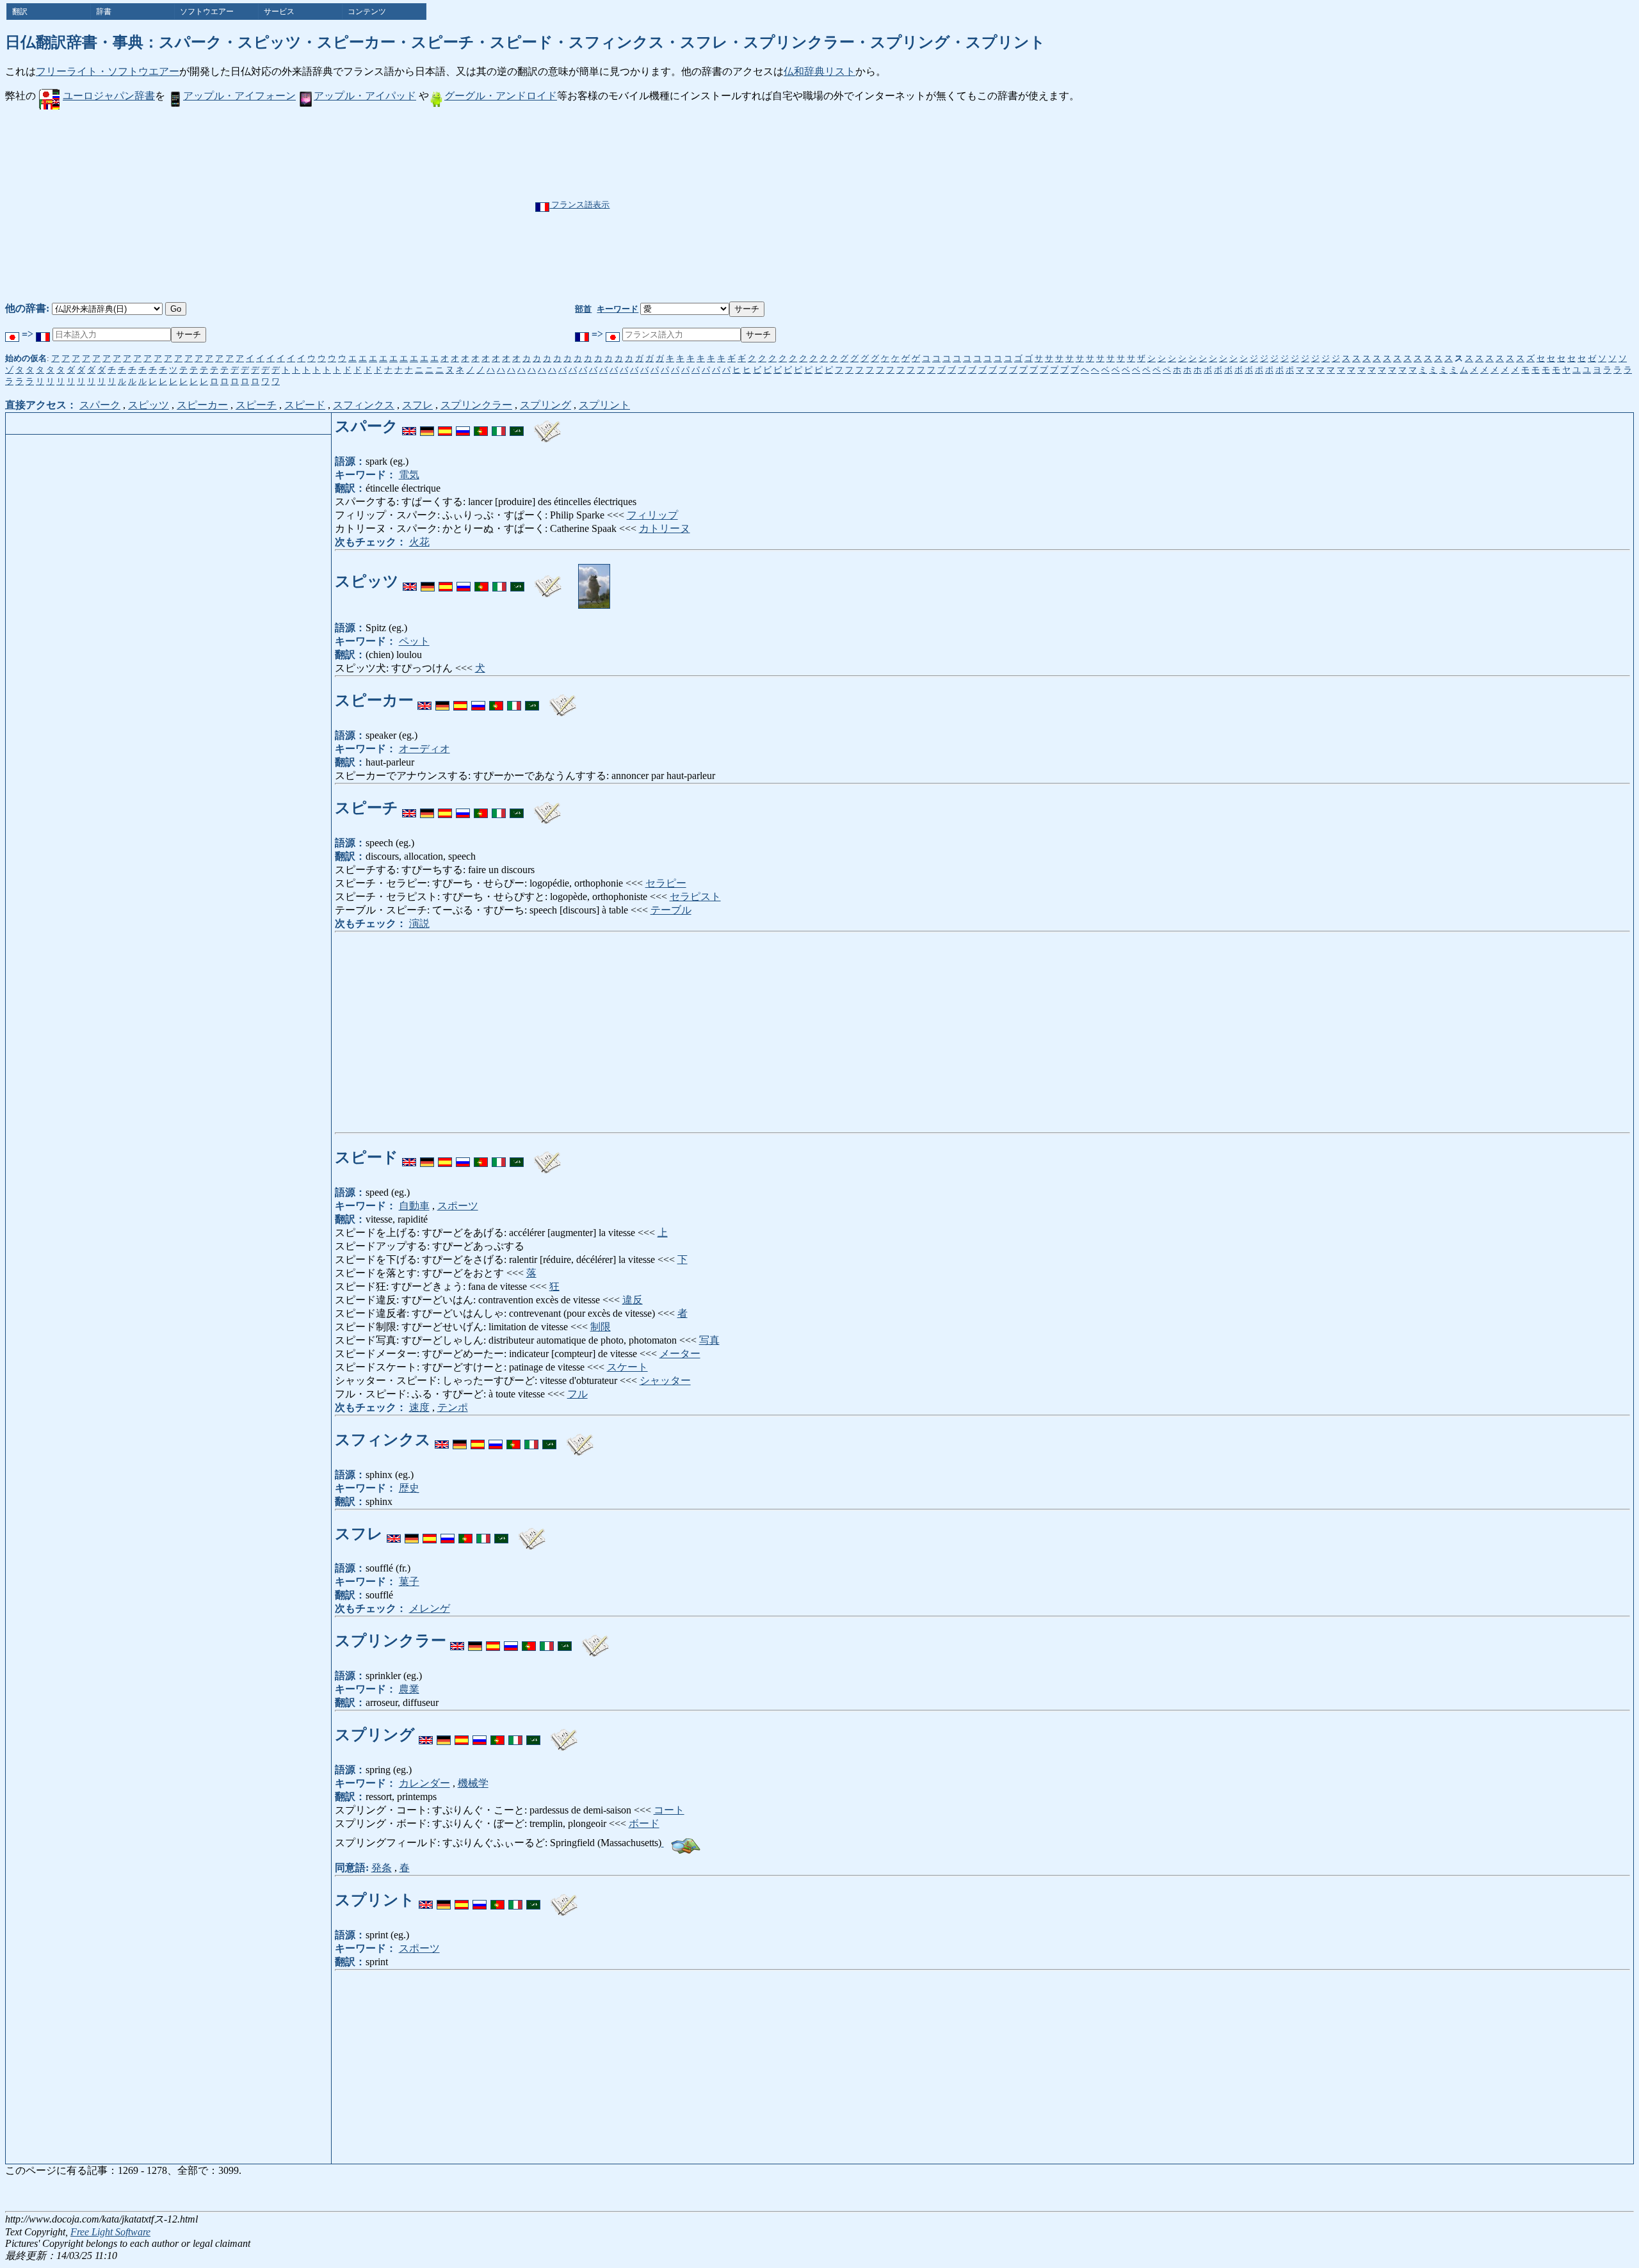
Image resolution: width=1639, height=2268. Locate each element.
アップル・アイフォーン (239, 96)
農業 (409, 1689)
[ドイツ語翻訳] (427, 426)
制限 (601, 1327)
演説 (419, 923)
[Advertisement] (863, 205)
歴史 (409, 1488)
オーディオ (424, 749)
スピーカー (202, 405)
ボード (644, 1823)
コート (669, 1810)
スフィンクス (364, 405)
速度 (419, 1407)
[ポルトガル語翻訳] (481, 426)
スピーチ (256, 405)
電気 (409, 475)
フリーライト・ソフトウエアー (108, 71)
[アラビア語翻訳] (517, 426)
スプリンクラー (476, 405)
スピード (305, 405)
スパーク (100, 405)
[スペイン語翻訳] (445, 426)
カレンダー (424, 1783)
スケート (627, 1367)
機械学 (473, 1783)
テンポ (453, 1407)
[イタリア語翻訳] (499, 426)
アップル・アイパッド (365, 96)
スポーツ (458, 1206)
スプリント (604, 405)
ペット (414, 641)
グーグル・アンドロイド (501, 96)
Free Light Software (110, 2232)
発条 (382, 1868)
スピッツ (149, 405)
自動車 (414, 1206)
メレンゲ (430, 1608)
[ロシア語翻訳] (463, 426)
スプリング (545, 405)
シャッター (665, 1380)
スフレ (417, 405)
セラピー (666, 883)
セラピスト (695, 897)
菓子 (409, 1581)
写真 (709, 1340)
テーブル (671, 910)
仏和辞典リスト (819, 71)
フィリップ (652, 515)
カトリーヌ (665, 528)
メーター (680, 1354)
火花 (419, 542)
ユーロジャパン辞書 (109, 96)
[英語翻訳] (409, 426)
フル (577, 1394)
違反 (633, 1300)
